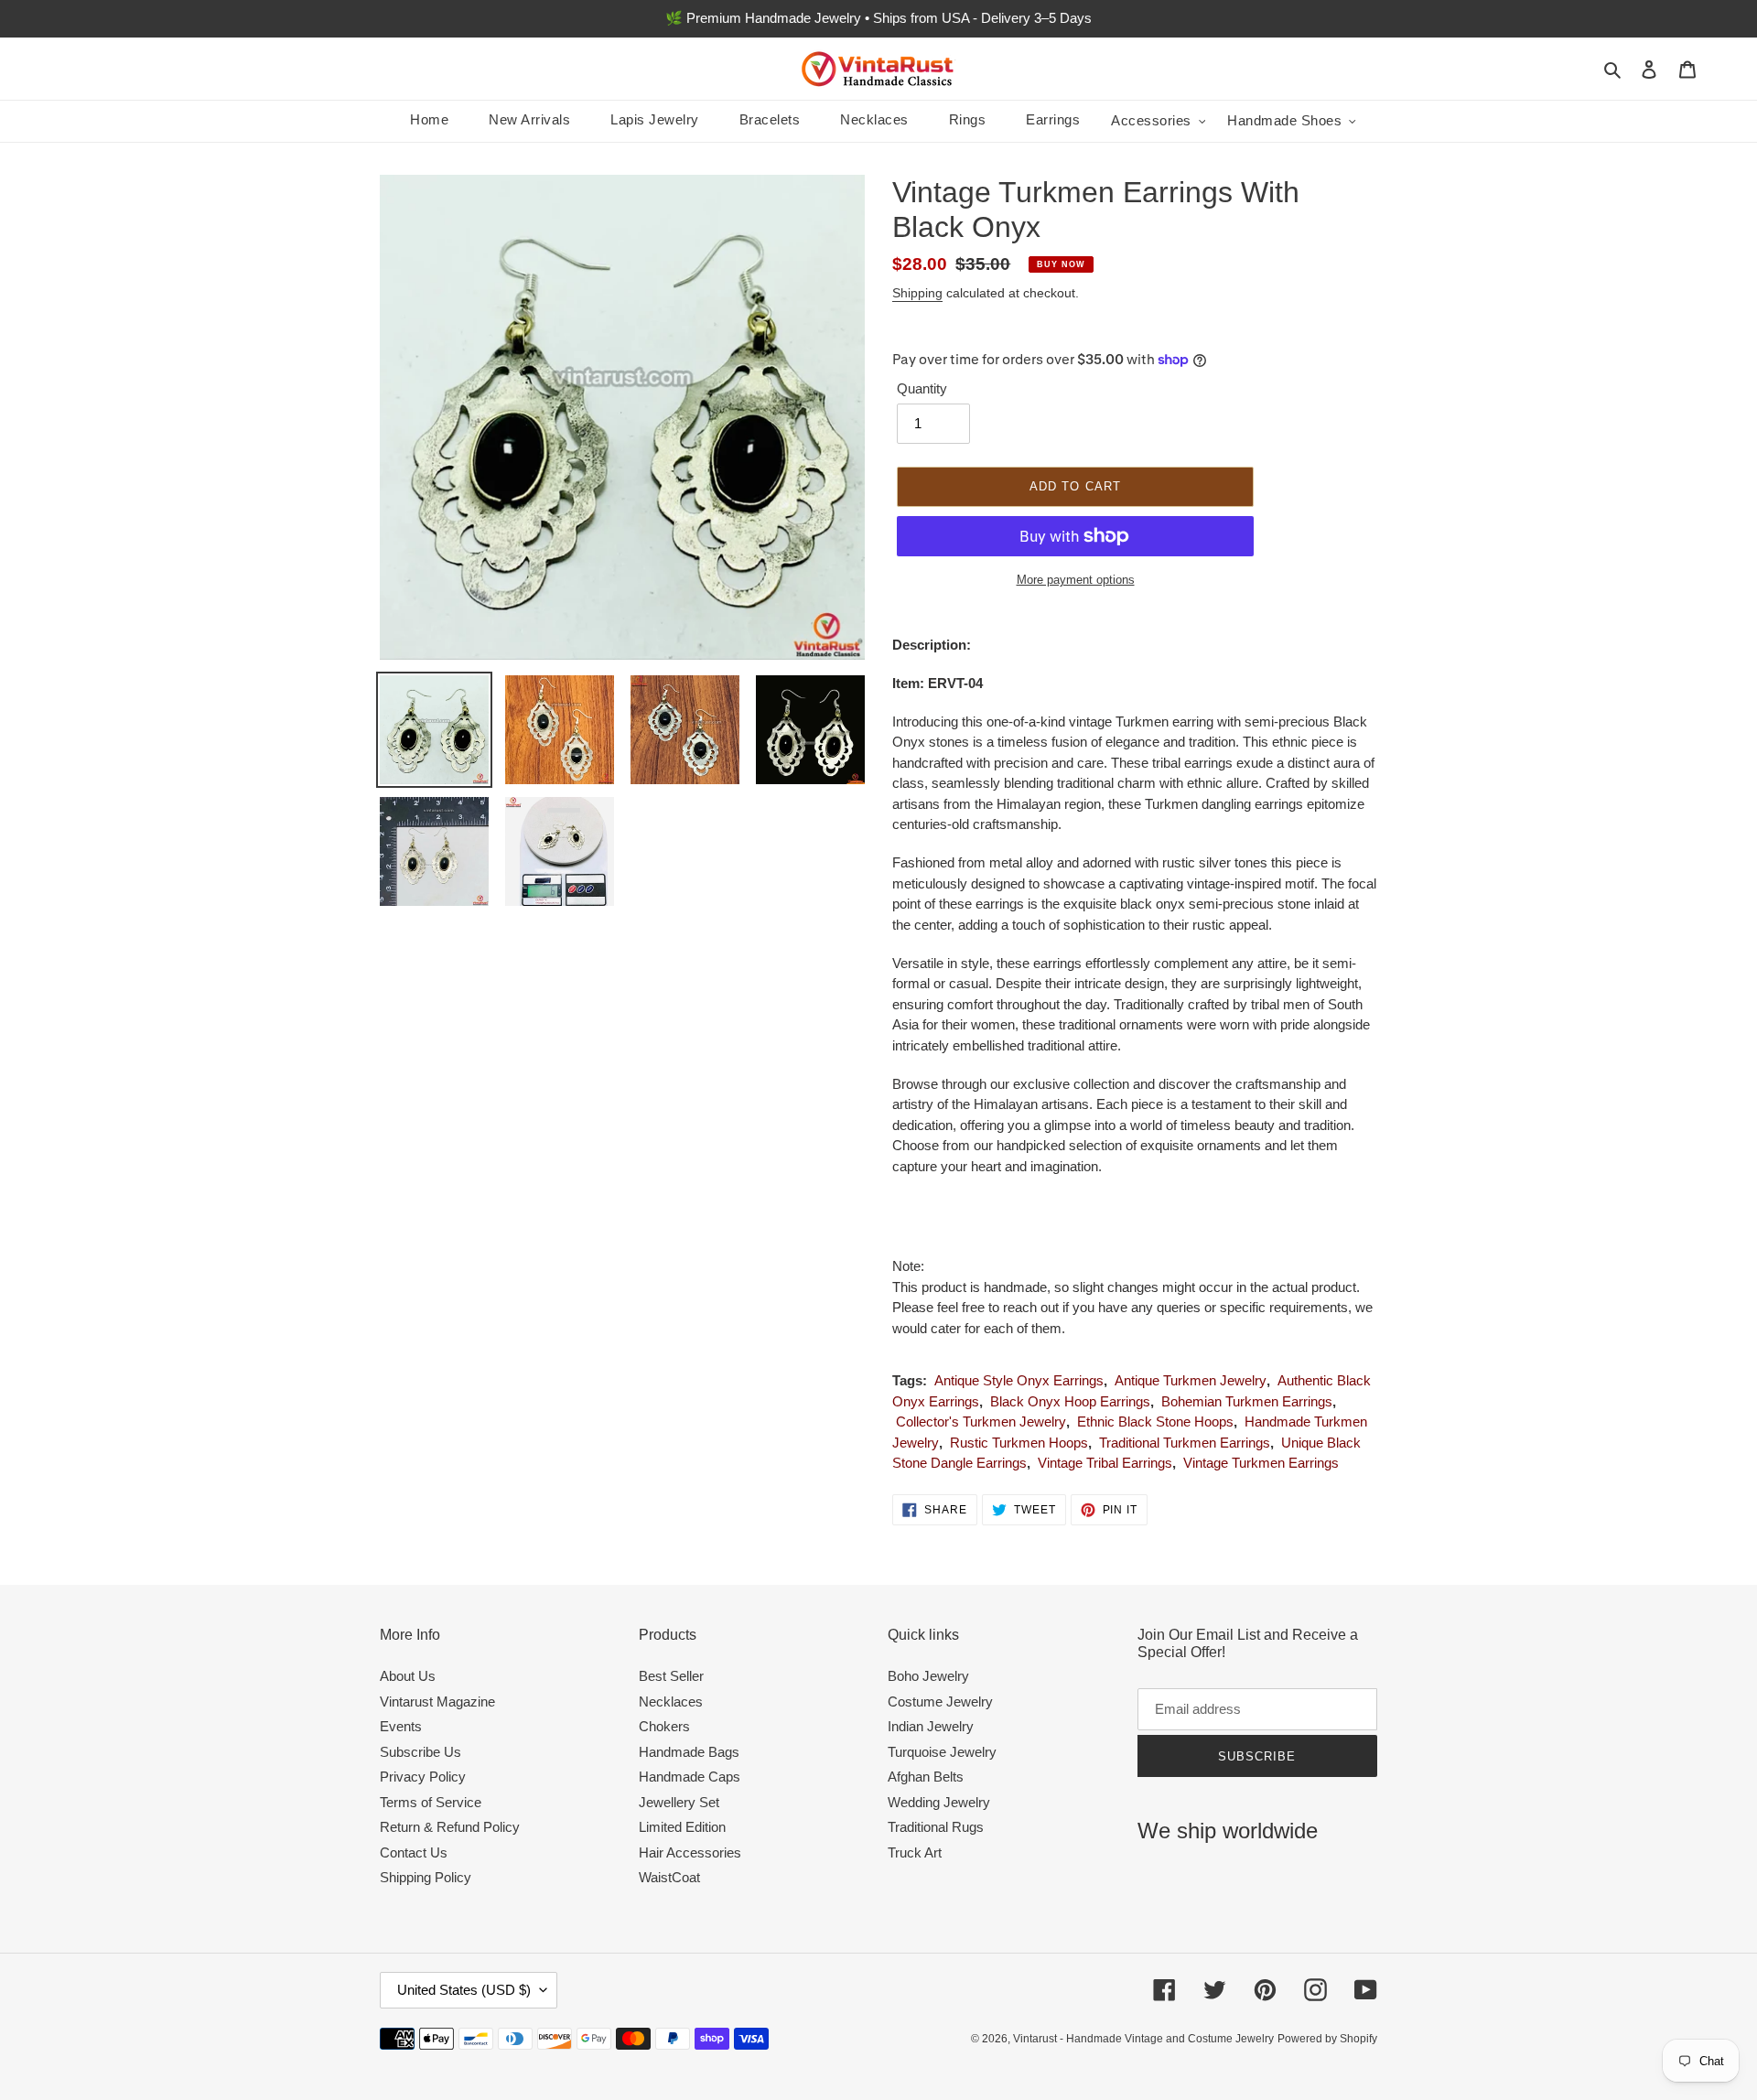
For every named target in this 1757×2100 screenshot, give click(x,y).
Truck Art (915, 1852)
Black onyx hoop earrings (1070, 1401)
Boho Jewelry (928, 1676)
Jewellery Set (679, 1802)
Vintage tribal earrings (1105, 1463)
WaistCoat (669, 1877)
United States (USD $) (464, 1990)
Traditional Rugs (936, 1827)
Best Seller (671, 1676)
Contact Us (414, 1852)
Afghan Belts (926, 1777)
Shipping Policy (426, 1877)
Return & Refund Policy (450, 1827)
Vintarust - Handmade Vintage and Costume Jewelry (1143, 2039)
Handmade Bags (689, 1752)
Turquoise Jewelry (942, 1752)
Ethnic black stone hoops (1155, 1422)
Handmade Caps (690, 1777)
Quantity (922, 388)
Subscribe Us (420, 1752)
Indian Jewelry (931, 1726)
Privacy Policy (423, 1777)
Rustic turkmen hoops (1019, 1443)
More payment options (1076, 580)
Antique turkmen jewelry (1191, 1380)
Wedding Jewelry (939, 1802)
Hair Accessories (690, 1852)
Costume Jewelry (940, 1702)
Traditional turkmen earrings (1185, 1443)
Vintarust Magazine (437, 1702)
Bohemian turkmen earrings (1247, 1401)
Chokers (664, 1726)
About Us (408, 1676)
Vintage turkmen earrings (1261, 1463)
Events (401, 1726)
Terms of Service (431, 1802)
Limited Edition (682, 1827)
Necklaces (671, 1702)
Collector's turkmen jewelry (981, 1422)
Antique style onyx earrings (1019, 1380)
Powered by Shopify (1327, 2039)
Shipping (917, 293)
